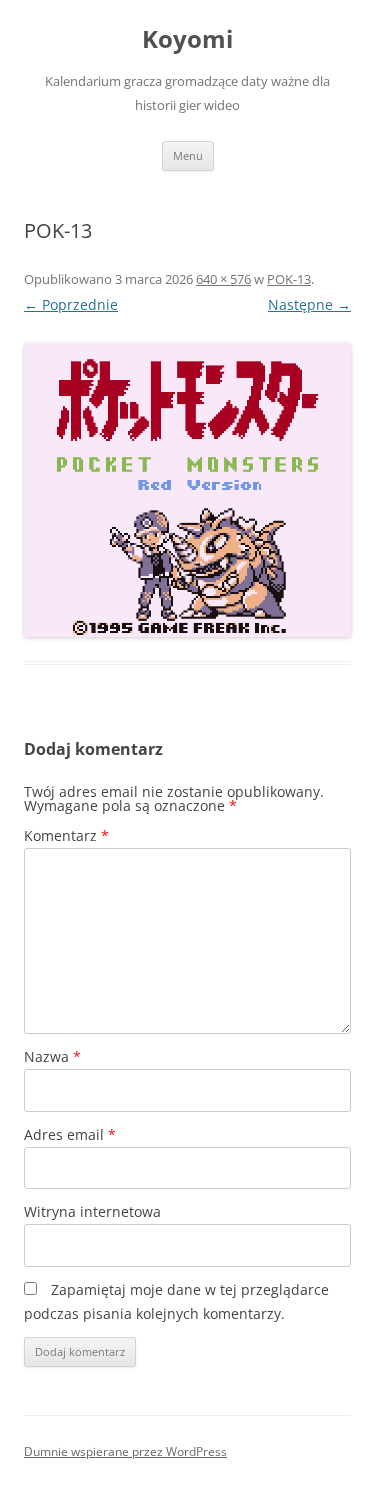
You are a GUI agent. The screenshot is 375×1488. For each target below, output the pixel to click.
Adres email (70, 1134)
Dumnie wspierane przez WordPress (125, 1451)
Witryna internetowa (92, 1211)
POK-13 (289, 279)
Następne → (309, 304)
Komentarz (66, 835)
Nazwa (52, 1056)
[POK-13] (187, 490)
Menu (188, 155)
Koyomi (187, 39)
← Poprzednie (71, 304)
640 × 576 (223, 279)
